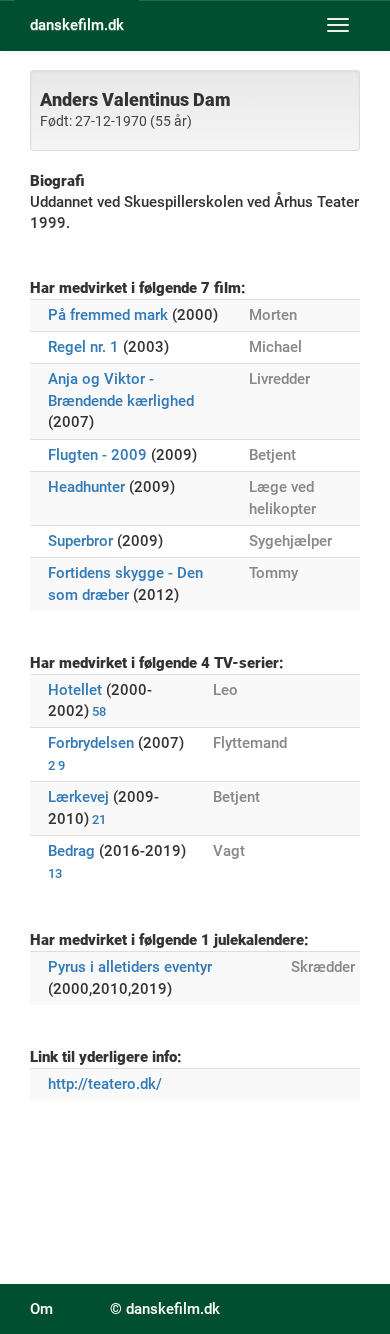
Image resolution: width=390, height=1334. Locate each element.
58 (99, 711)
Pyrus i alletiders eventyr (130, 967)
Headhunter (86, 487)
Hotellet (75, 690)
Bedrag (71, 851)
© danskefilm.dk (165, 1309)
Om (41, 1309)
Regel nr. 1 (83, 347)
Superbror (80, 541)
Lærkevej (78, 797)
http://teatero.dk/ (105, 1084)
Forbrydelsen (91, 743)
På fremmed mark (108, 315)
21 (99, 819)
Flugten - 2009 (97, 455)
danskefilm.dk (77, 25)
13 (55, 873)
